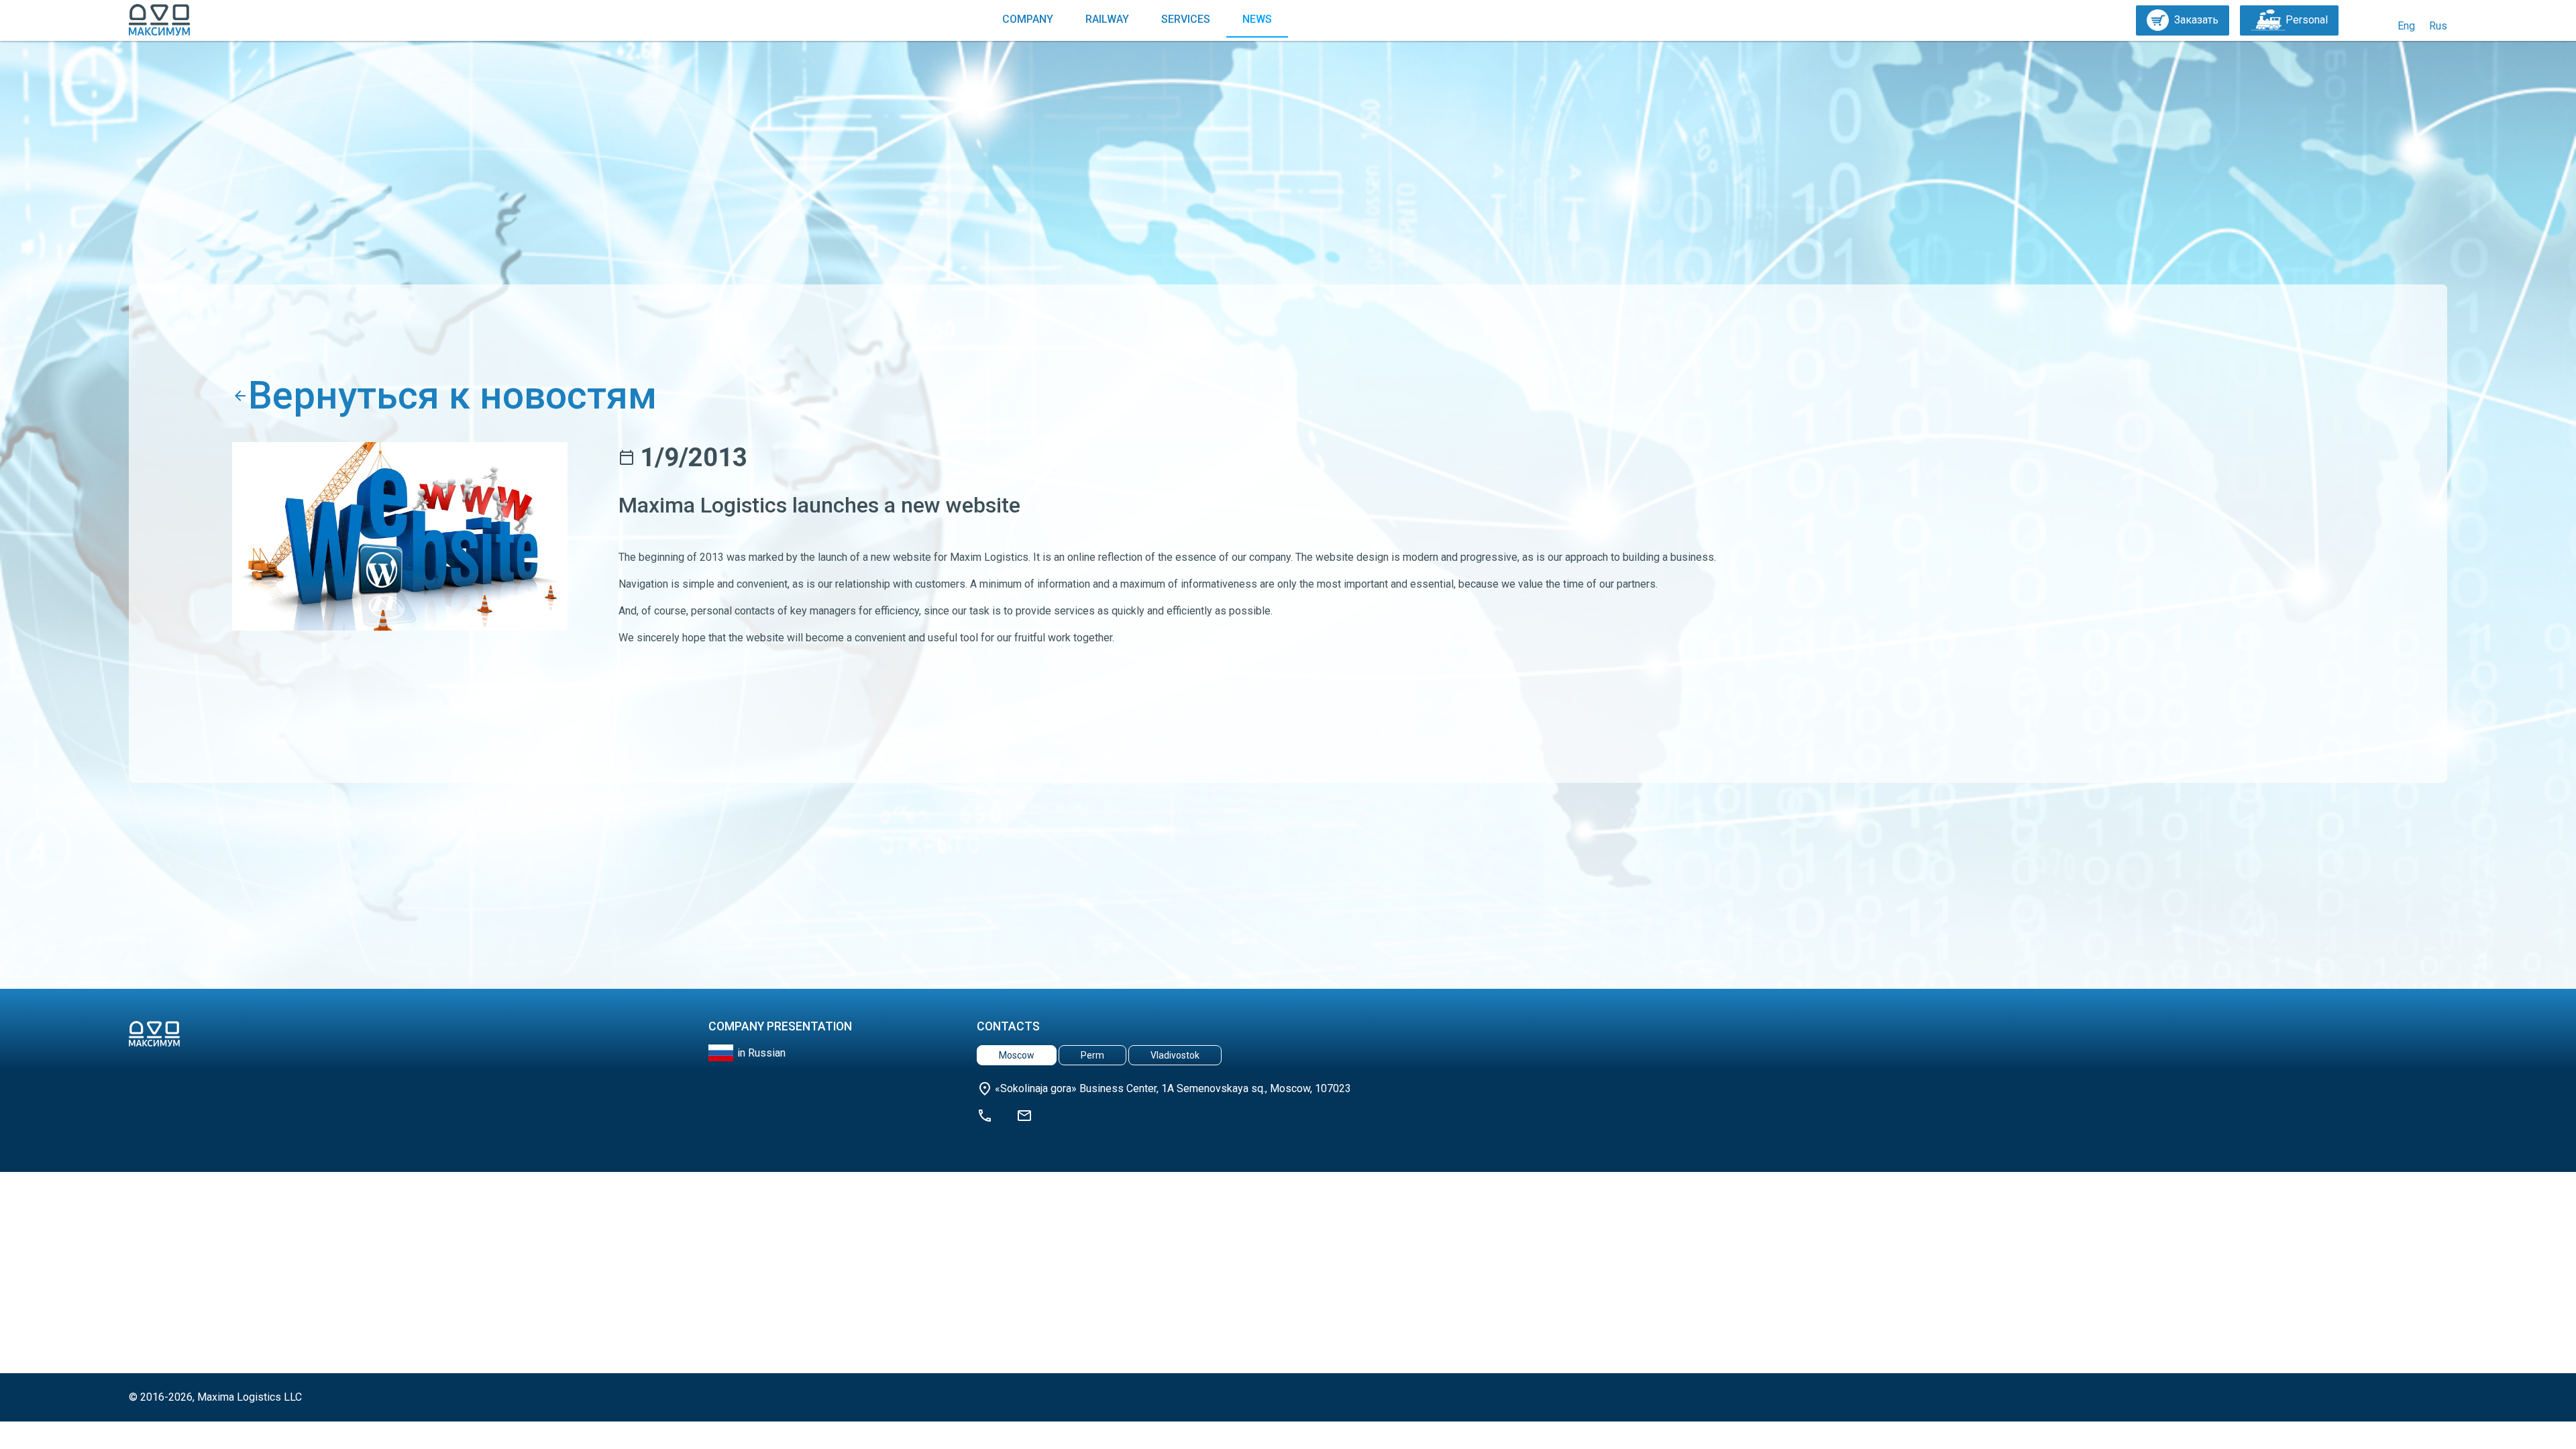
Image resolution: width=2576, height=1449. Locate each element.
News (1257, 19)
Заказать (2196, 20)
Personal (2307, 20)
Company (1028, 19)
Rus (2438, 26)
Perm (1092, 1055)
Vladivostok (1175, 1055)
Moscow (1017, 1055)
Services (1186, 19)
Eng (2406, 26)
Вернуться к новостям (452, 396)
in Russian (761, 1053)
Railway (1107, 19)
